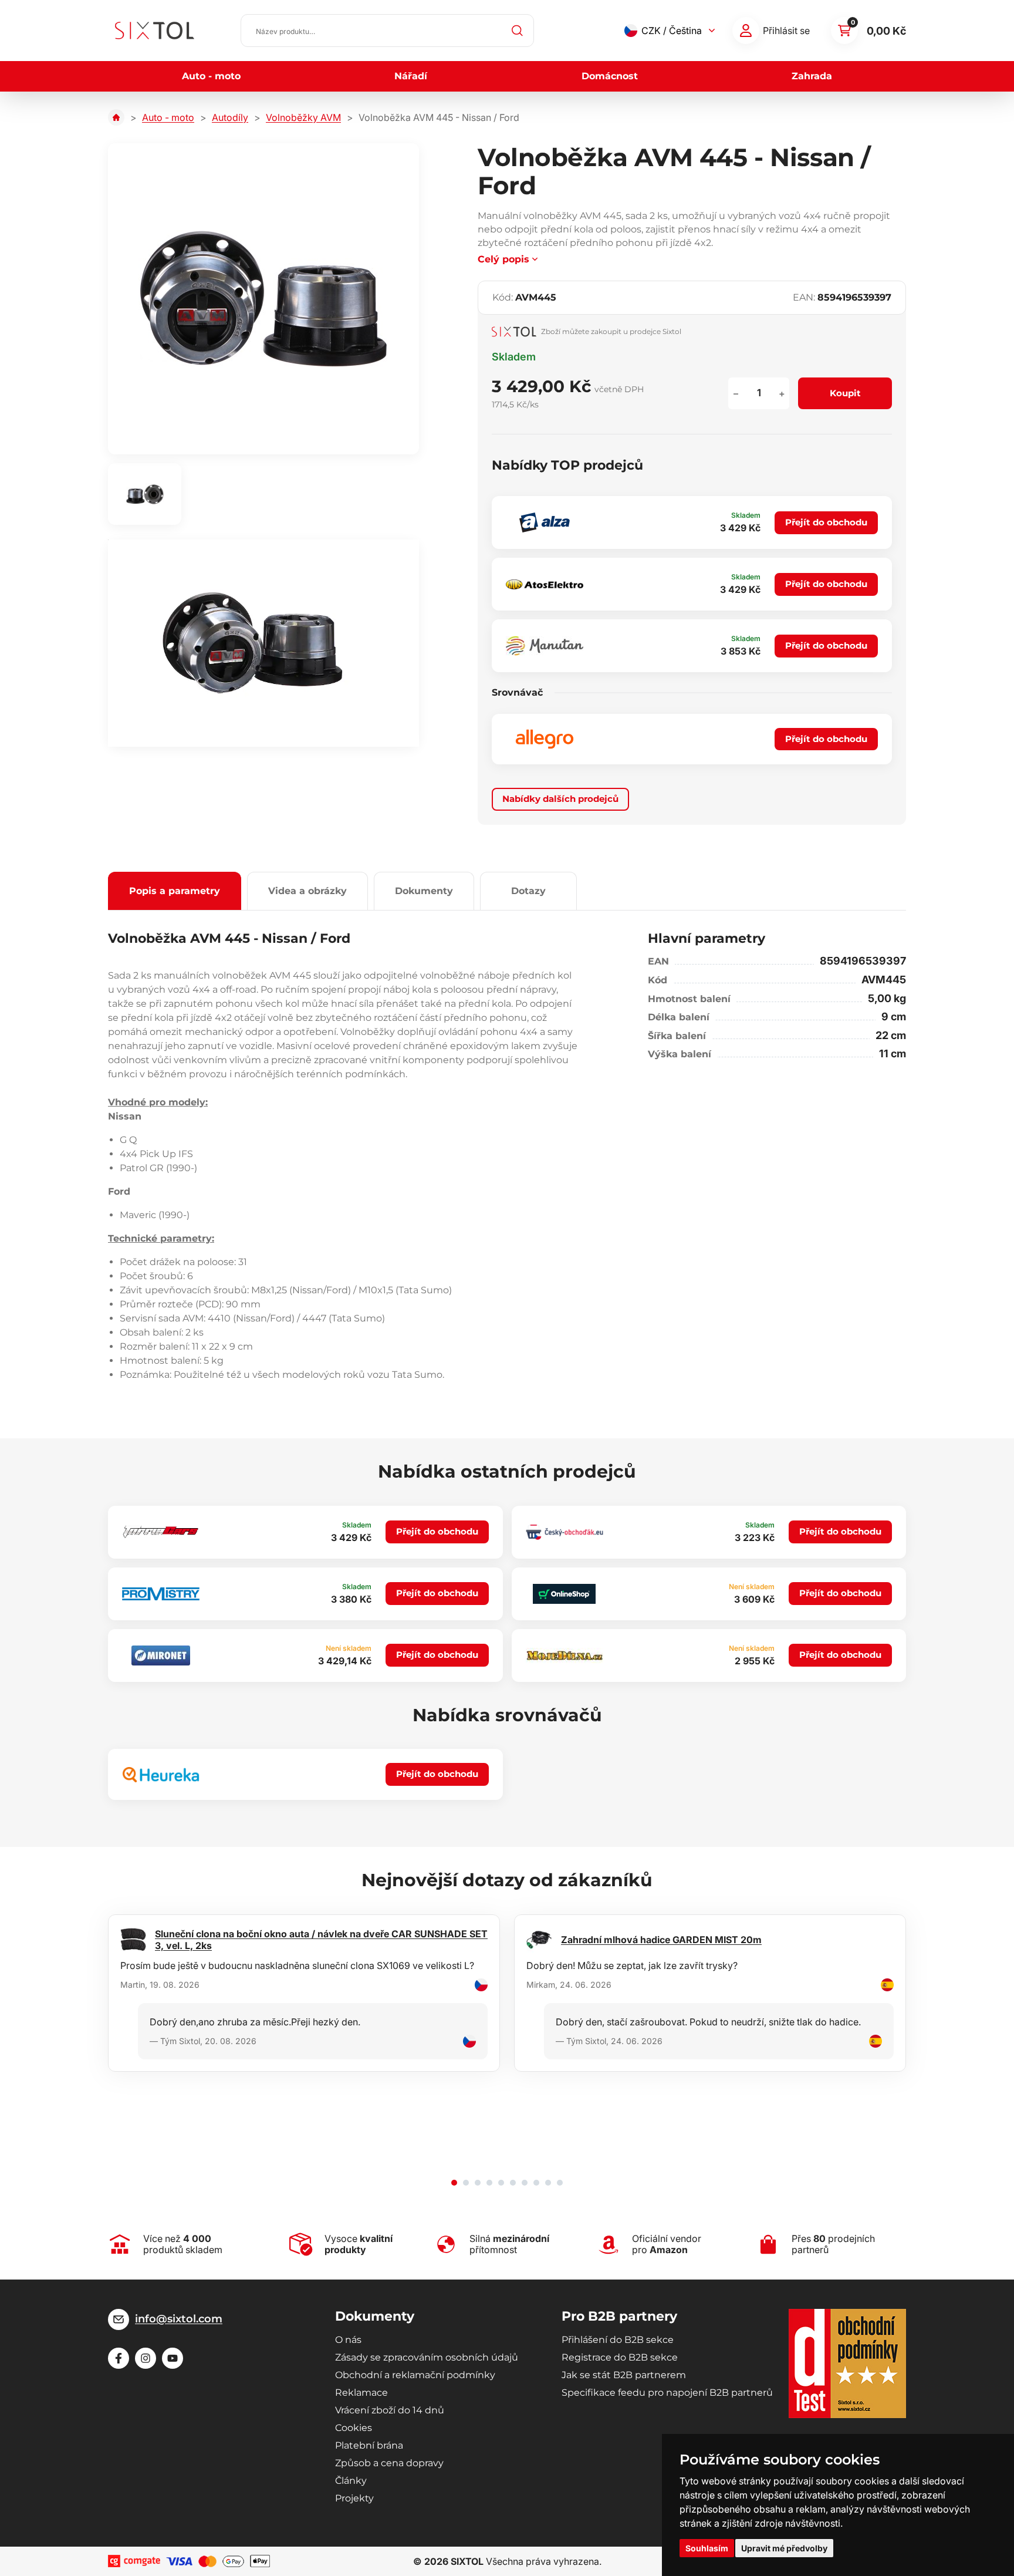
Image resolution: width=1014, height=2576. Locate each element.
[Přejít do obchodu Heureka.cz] (161, 1775)
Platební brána (369, 2445)
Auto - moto (211, 76)
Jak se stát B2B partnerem (624, 2375)
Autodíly (230, 117)
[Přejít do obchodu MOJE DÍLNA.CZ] (565, 1655)
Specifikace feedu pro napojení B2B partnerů (667, 2393)
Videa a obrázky (307, 891)
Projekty (354, 2498)
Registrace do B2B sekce (620, 2357)
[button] (454, 2183)
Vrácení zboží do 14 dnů (390, 2410)
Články (351, 2481)
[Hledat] (518, 31)
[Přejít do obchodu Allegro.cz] (545, 739)
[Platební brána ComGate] (134, 2561)
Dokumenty (424, 891)
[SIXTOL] (155, 31)
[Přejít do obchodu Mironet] (161, 1655)
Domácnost (610, 76)
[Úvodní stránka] (116, 117)
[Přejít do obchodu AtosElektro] (545, 584)
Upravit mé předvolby (784, 2548)
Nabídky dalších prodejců (560, 799)
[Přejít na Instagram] (146, 2358)
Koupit (845, 393)
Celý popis (503, 259)
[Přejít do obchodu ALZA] (545, 522)
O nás (348, 2340)
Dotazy (528, 891)
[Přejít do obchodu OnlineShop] (565, 1594)
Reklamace (361, 2393)
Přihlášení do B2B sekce (618, 2340)
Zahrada (812, 76)
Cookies (354, 2428)
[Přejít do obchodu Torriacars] (161, 1532)
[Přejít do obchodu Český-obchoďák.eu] (565, 1532)
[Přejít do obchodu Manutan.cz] (545, 646)
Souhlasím (707, 2548)
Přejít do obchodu (826, 522)
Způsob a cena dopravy (389, 2463)
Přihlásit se (786, 31)
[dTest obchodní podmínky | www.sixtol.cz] (847, 2363)
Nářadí (411, 76)
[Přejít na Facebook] (119, 2358)
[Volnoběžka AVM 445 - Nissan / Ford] (263, 299)
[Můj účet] (746, 31)
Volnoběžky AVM (303, 117)
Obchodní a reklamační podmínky (415, 2375)
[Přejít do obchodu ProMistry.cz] (161, 1594)
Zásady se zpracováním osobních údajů (427, 2357)
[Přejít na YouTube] (173, 2358)
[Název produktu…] (387, 31)
